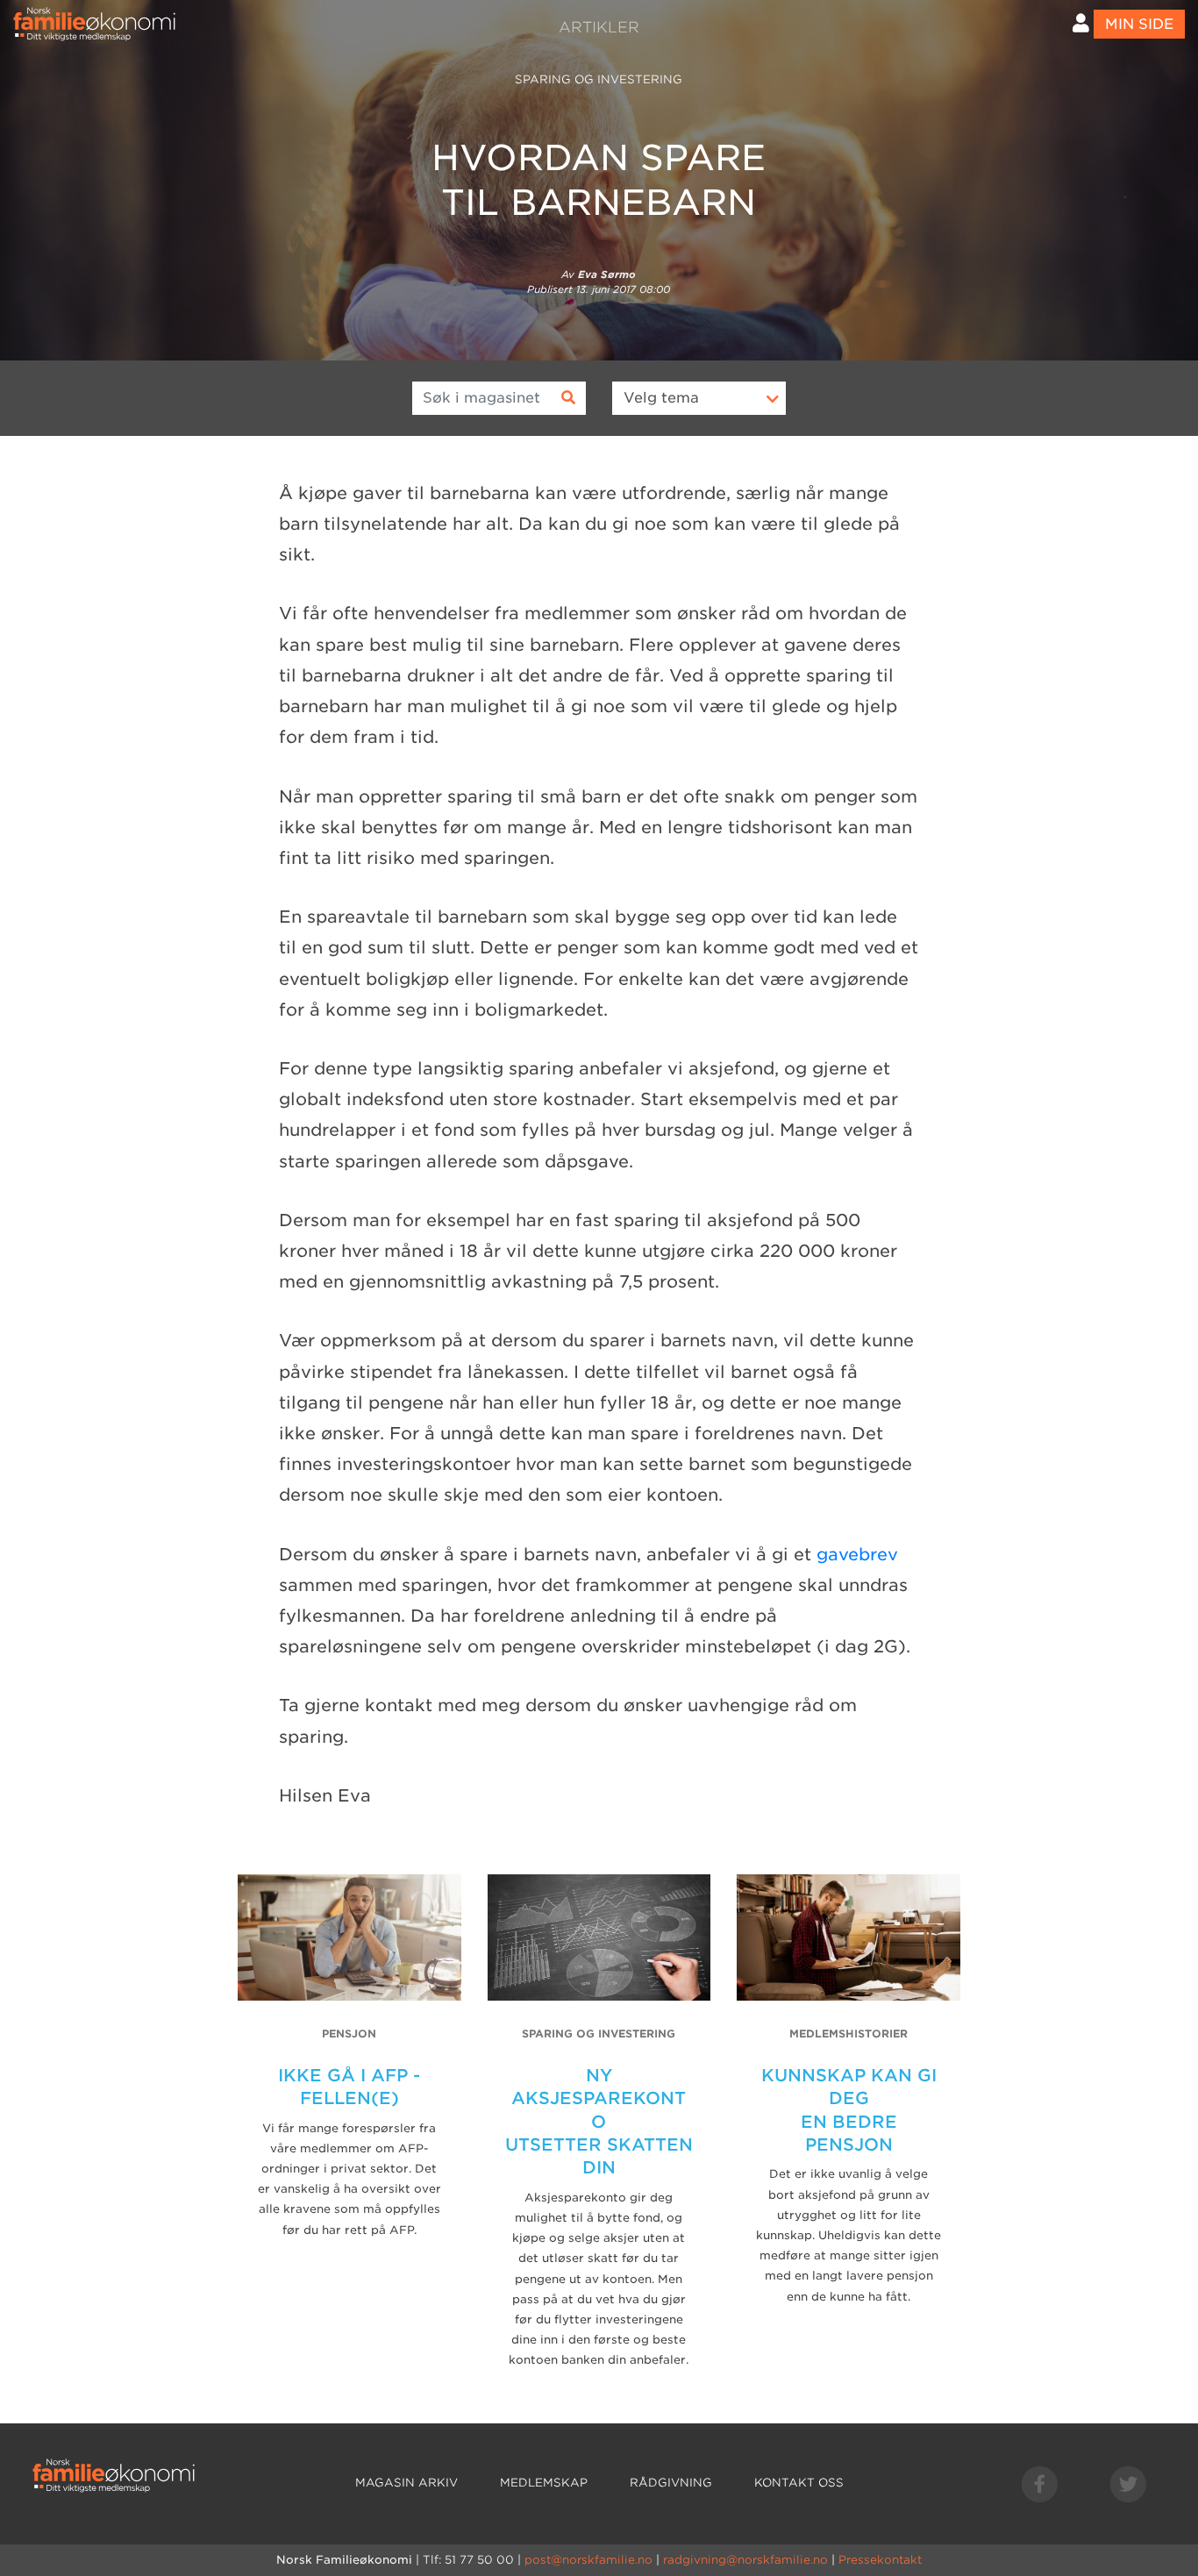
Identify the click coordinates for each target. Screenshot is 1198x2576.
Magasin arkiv (406, 2483)
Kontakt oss (799, 2483)
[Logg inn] (1081, 23)
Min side (1139, 24)
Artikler (599, 27)
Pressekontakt (880, 2560)
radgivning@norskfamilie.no (745, 2560)
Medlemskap (544, 2483)
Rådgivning (671, 2483)
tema (661, 398)
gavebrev (857, 1555)
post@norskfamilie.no (588, 2560)
